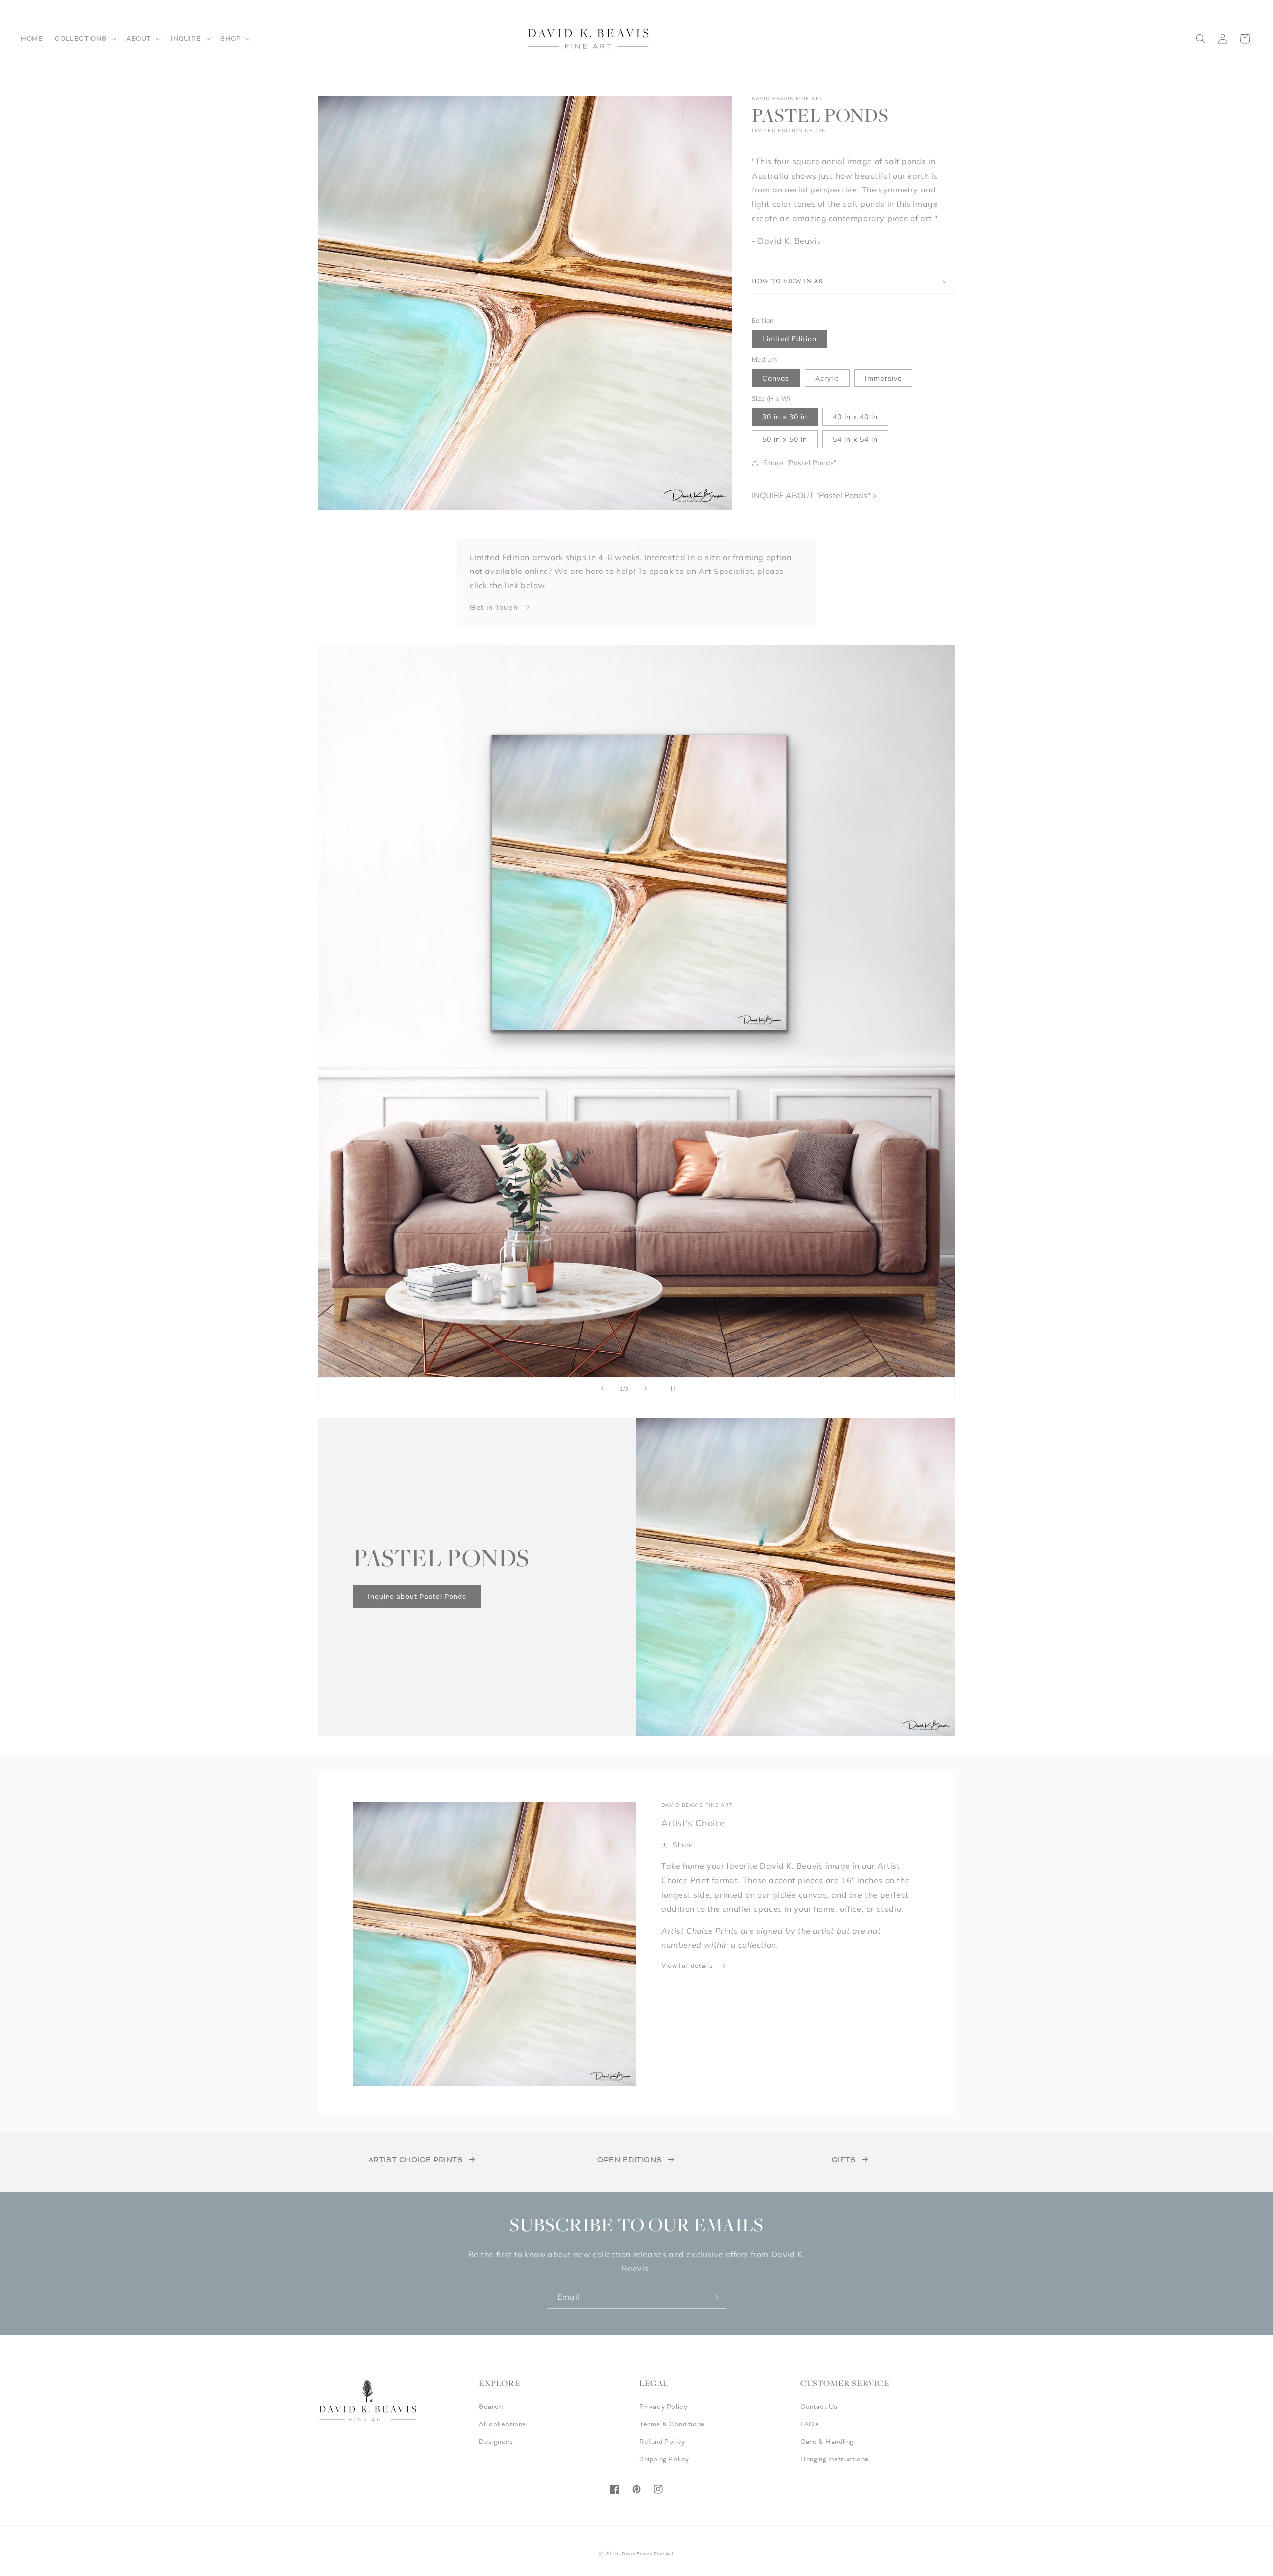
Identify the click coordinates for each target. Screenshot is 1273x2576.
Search (491, 2407)
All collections (502, 2424)
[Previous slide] (602, 1389)
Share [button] (683, 1845)
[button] (85, 39)
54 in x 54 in (855, 439)
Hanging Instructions (834, 2459)
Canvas (776, 378)
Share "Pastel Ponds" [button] (800, 463)
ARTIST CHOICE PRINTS (416, 2160)
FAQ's (810, 2424)
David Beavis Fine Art (648, 2554)
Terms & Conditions (672, 2424)
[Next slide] (646, 1389)
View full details (688, 1966)
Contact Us (819, 2407)
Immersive (883, 378)
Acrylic (827, 378)
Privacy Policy (663, 2407)
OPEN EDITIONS (630, 2160)
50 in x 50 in (785, 439)
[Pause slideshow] (671, 1389)
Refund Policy (662, 2442)
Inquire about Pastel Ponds (417, 1596)
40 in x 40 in (855, 417)
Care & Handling (827, 2442)
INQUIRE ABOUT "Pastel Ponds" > (815, 495)
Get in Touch (494, 607)
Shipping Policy (664, 2459)
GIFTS (844, 2160)
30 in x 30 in (785, 417)
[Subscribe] (715, 2297)
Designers (496, 2442)
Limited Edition (789, 339)
